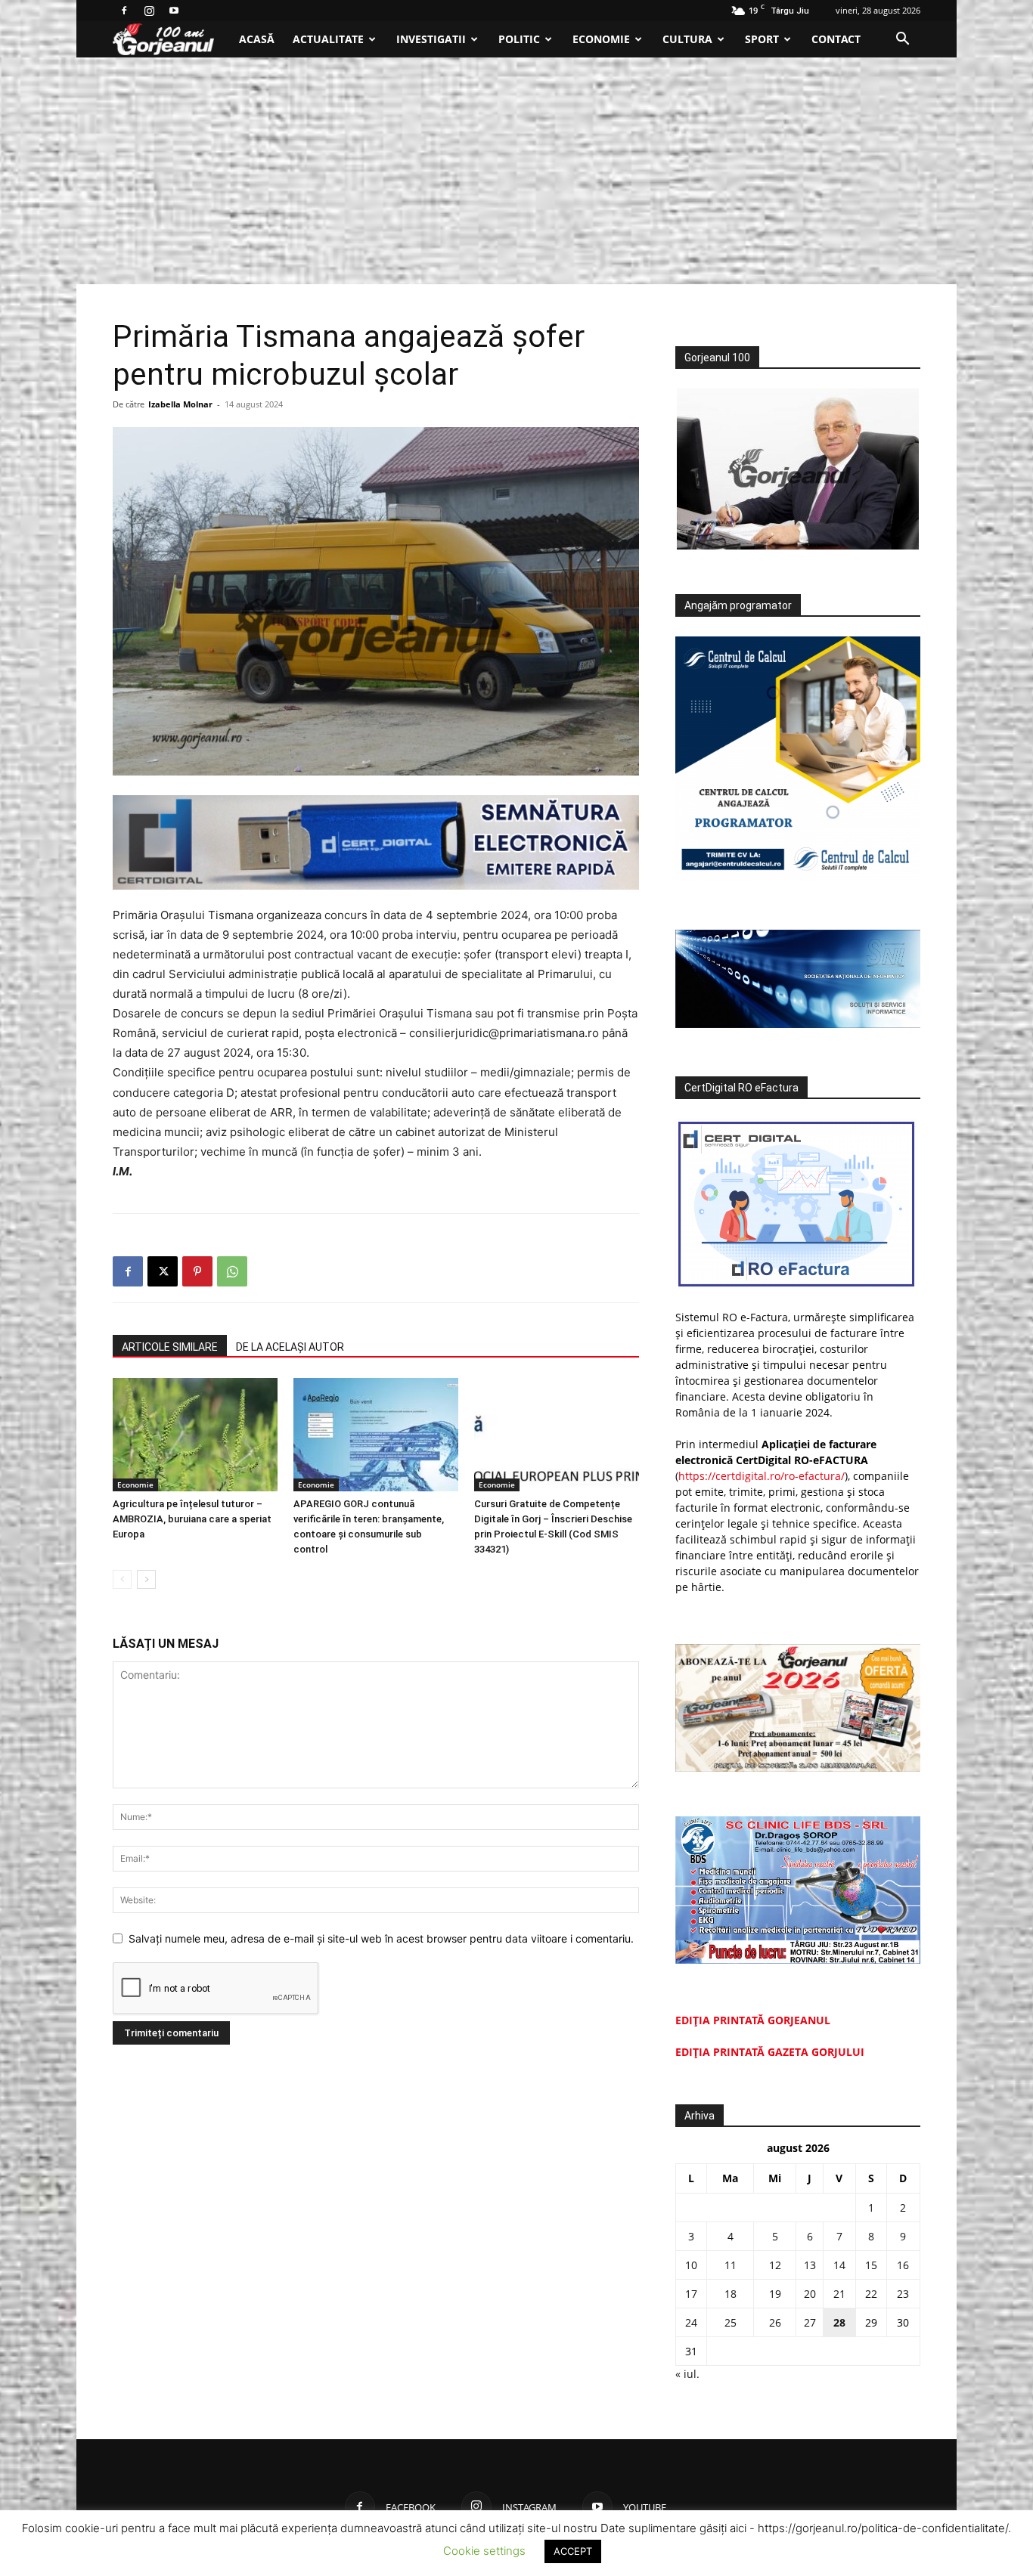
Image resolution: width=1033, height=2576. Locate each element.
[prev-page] (122, 1579)
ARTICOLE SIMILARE (170, 1347)
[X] (163, 1271)
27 (810, 2322)
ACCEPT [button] (573, 2551)
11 (731, 2265)
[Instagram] (149, 11)
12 (775, 2265)
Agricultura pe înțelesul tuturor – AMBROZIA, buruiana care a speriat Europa (192, 1519)
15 (871, 2265)
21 (839, 2294)
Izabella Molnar (180, 404)
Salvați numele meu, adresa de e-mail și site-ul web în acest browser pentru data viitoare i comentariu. (381, 1938)
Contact (836, 39)
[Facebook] (124, 11)
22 (871, 2294)
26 (775, 2322)
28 (839, 2322)
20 (810, 2294)
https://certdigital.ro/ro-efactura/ (762, 1476)
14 (839, 2265)
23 (903, 2294)
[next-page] (146, 1579)
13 (810, 2265)
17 (691, 2294)
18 (731, 2294)
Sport (762, 39)
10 (691, 2265)
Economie (601, 39)
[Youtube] (174, 11)
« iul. (687, 2374)
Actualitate (328, 39)
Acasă (257, 39)
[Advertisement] (516, 171)
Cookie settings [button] (484, 2551)
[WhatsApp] (232, 1271)
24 (691, 2322)
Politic (519, 39)
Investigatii (431, 39)
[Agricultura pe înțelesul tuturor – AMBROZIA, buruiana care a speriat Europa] (195, 1435)
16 (903, 2265)
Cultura (687, 39)
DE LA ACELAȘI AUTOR (290, 1347)
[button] (902, 40)
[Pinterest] (197, 1271)
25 (731, 2322)
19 (775, 2294)
